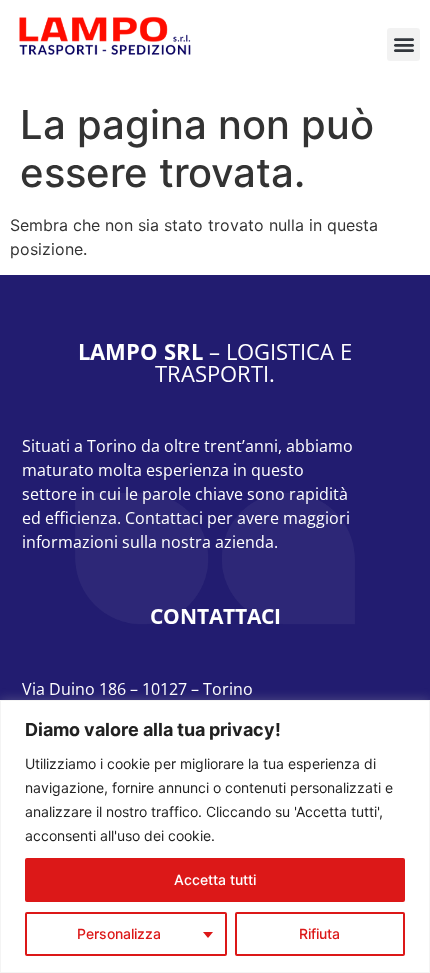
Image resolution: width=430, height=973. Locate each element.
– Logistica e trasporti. (215, 362)
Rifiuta (319, 933)
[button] (403, 44)
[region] (215, 836)
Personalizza (119, 933)
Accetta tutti (215, 879)
